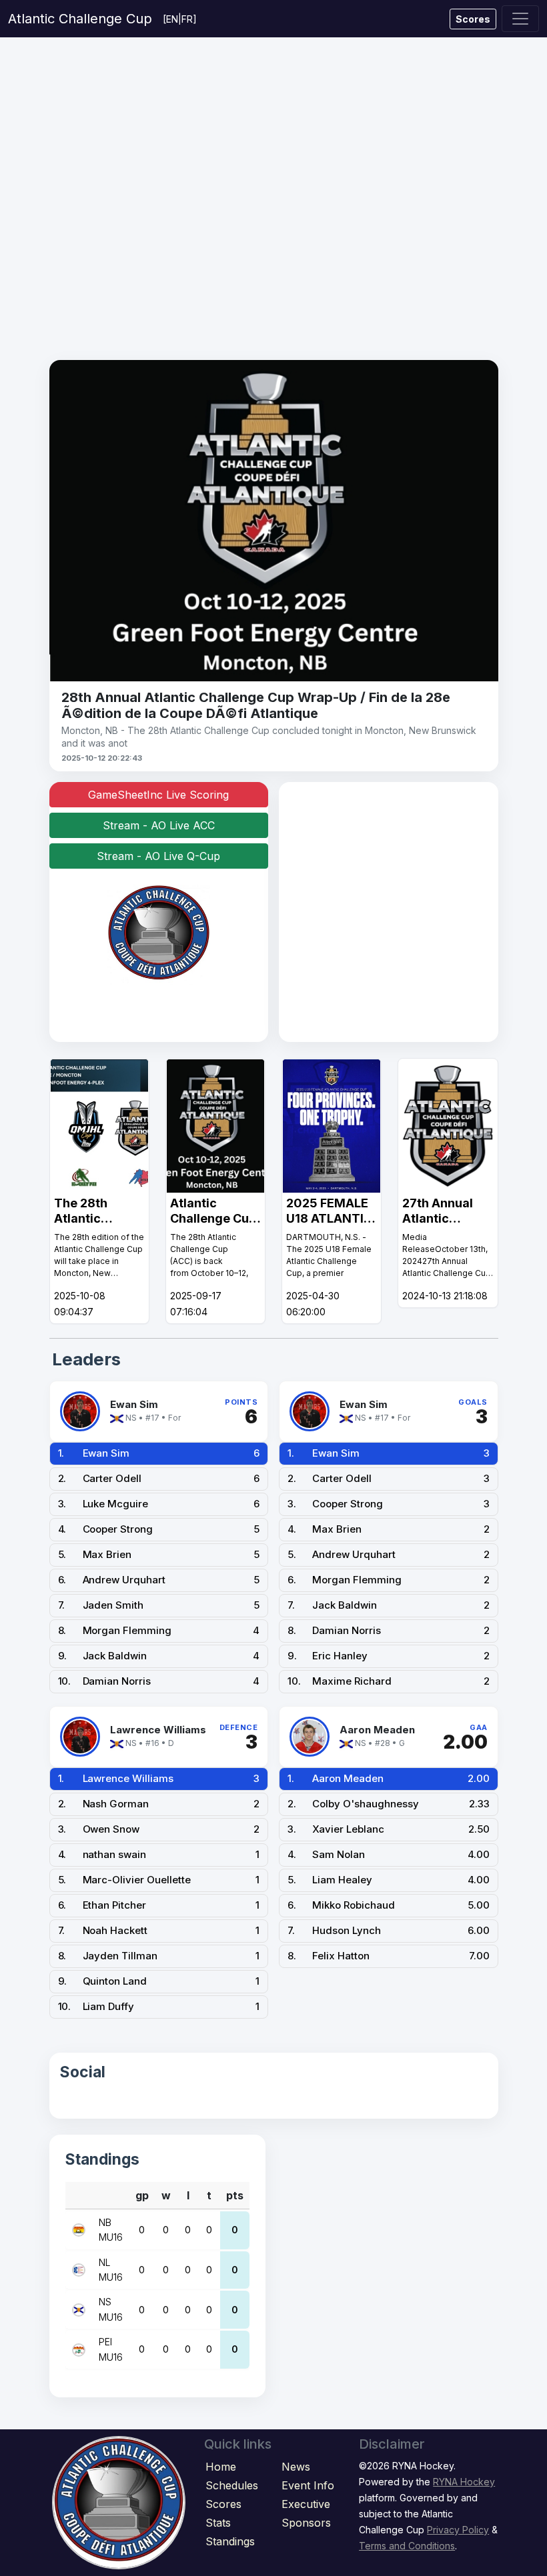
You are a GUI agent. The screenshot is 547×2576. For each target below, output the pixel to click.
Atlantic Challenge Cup (80, 19)
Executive (306, 2504)
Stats (218, 2523)
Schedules (232, 2485)
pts (235, 2195)
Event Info (308, 2485)
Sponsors (306, 2523)
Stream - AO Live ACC (159, 825)
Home (221, 2467)
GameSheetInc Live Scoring (158, 795)
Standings (230, 2541)
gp (142, 2195)
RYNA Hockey (464, 2482)
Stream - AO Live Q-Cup (158, 856)
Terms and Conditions (407, 2546)
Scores (473, 19)
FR (187, 19)
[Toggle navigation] (520, 19)
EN (172, 19)
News (296, 2467)
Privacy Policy (458, 2530)
